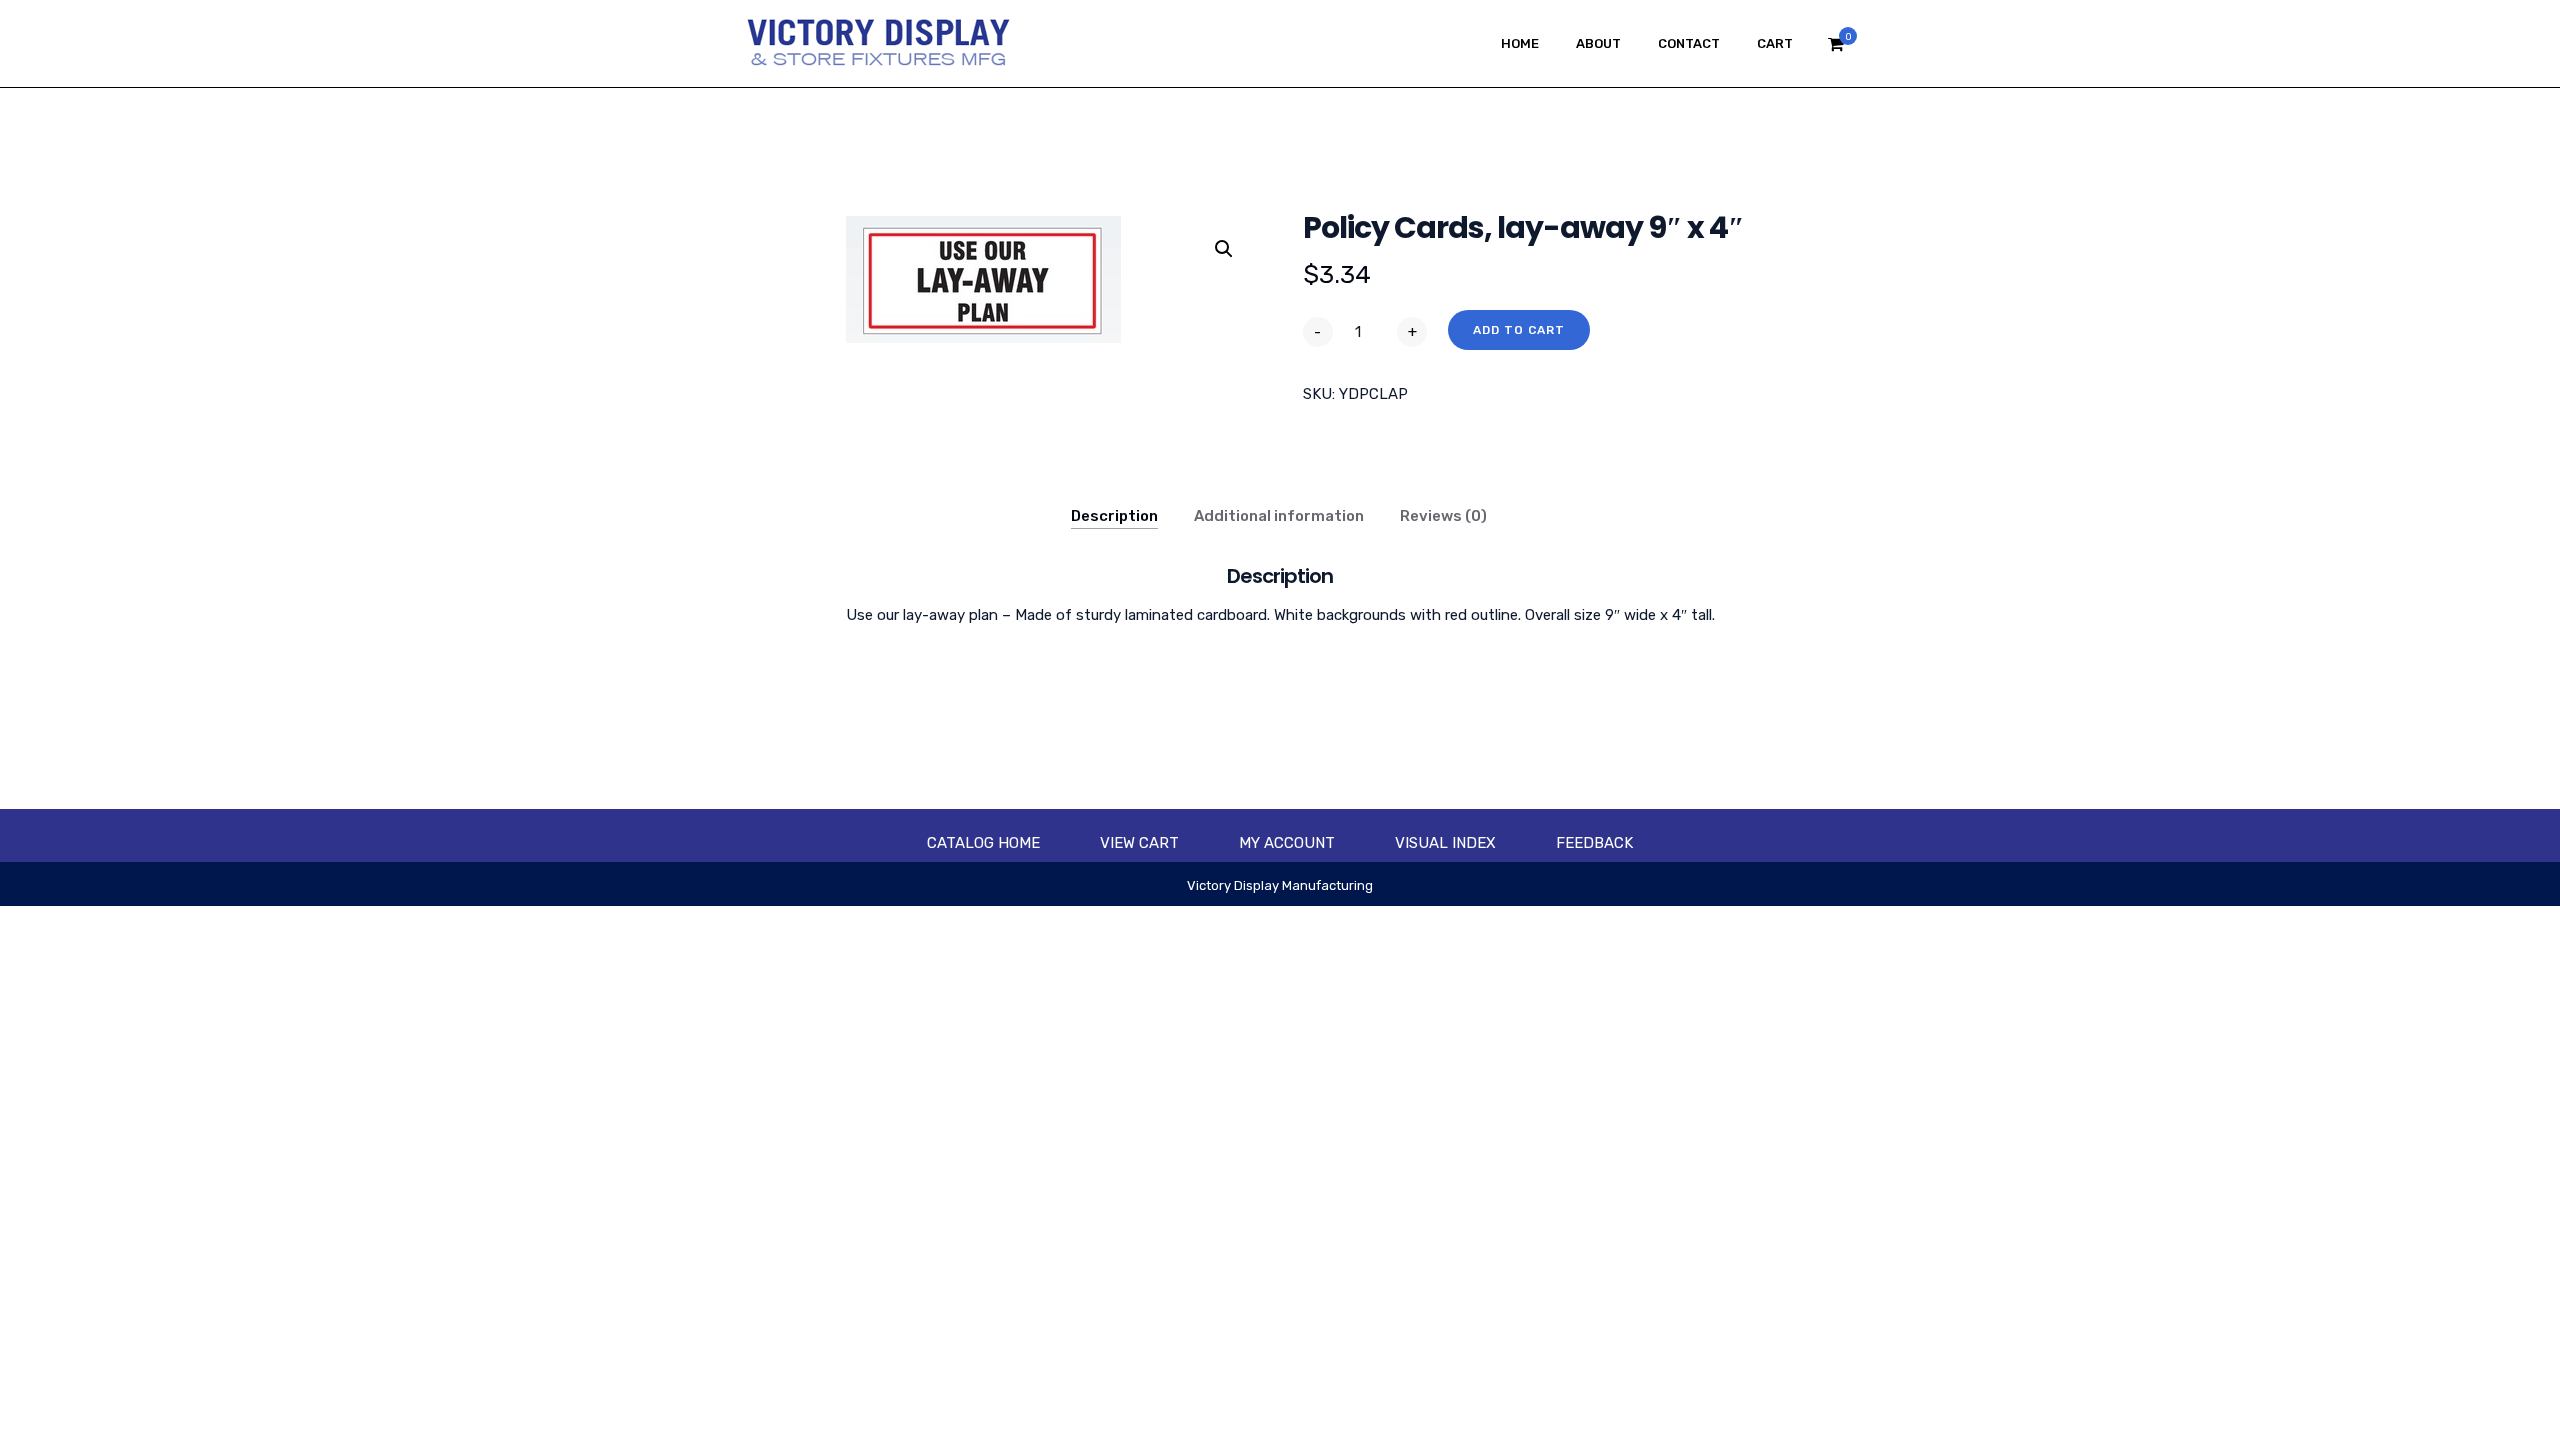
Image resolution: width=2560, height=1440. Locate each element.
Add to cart (1519, 330)
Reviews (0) (1443, 516)
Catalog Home (983, 843)
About (1598, 43)
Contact (1689, 43)
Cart (1775, 43)
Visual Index (1445, 843)
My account (1287, 843)
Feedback (1594, 843)
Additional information (1279, 516)
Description (1114, 516)
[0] (1836, 49)
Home (1520, 43)
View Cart (1139, 843)
